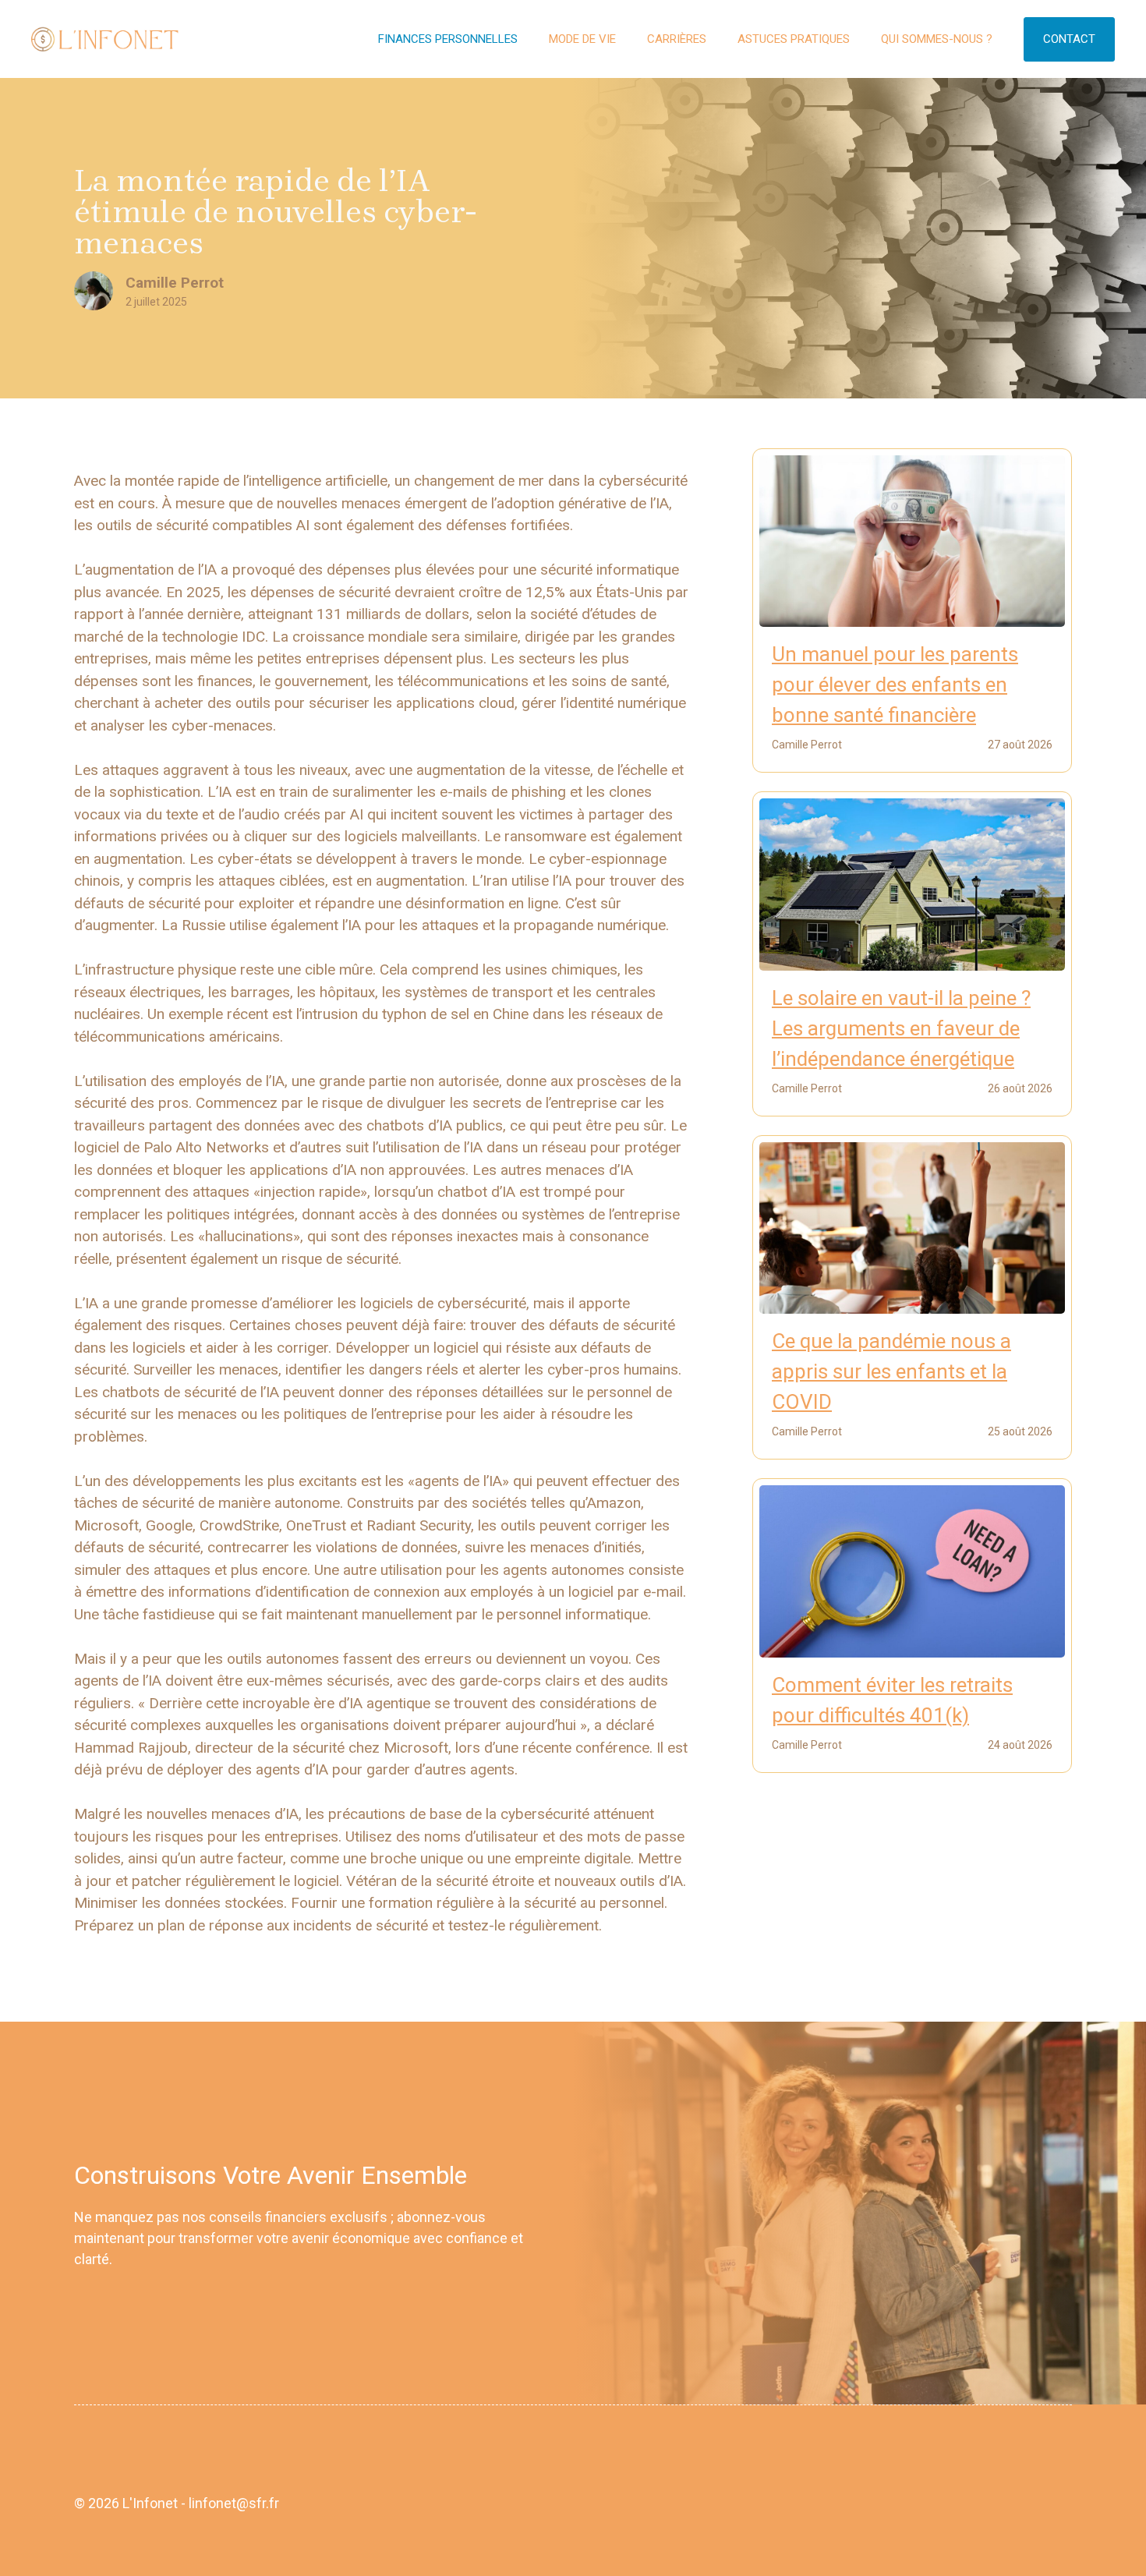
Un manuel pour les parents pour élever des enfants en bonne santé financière (895, 685)
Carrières (677, 39)
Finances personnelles (448, 39)
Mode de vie (582, 39)
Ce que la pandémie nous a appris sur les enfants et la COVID (891, 1371)
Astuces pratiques (794, 39)
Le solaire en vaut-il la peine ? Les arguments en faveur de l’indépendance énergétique (901, 1028)
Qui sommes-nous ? (937, 39)
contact (1069, 39)
